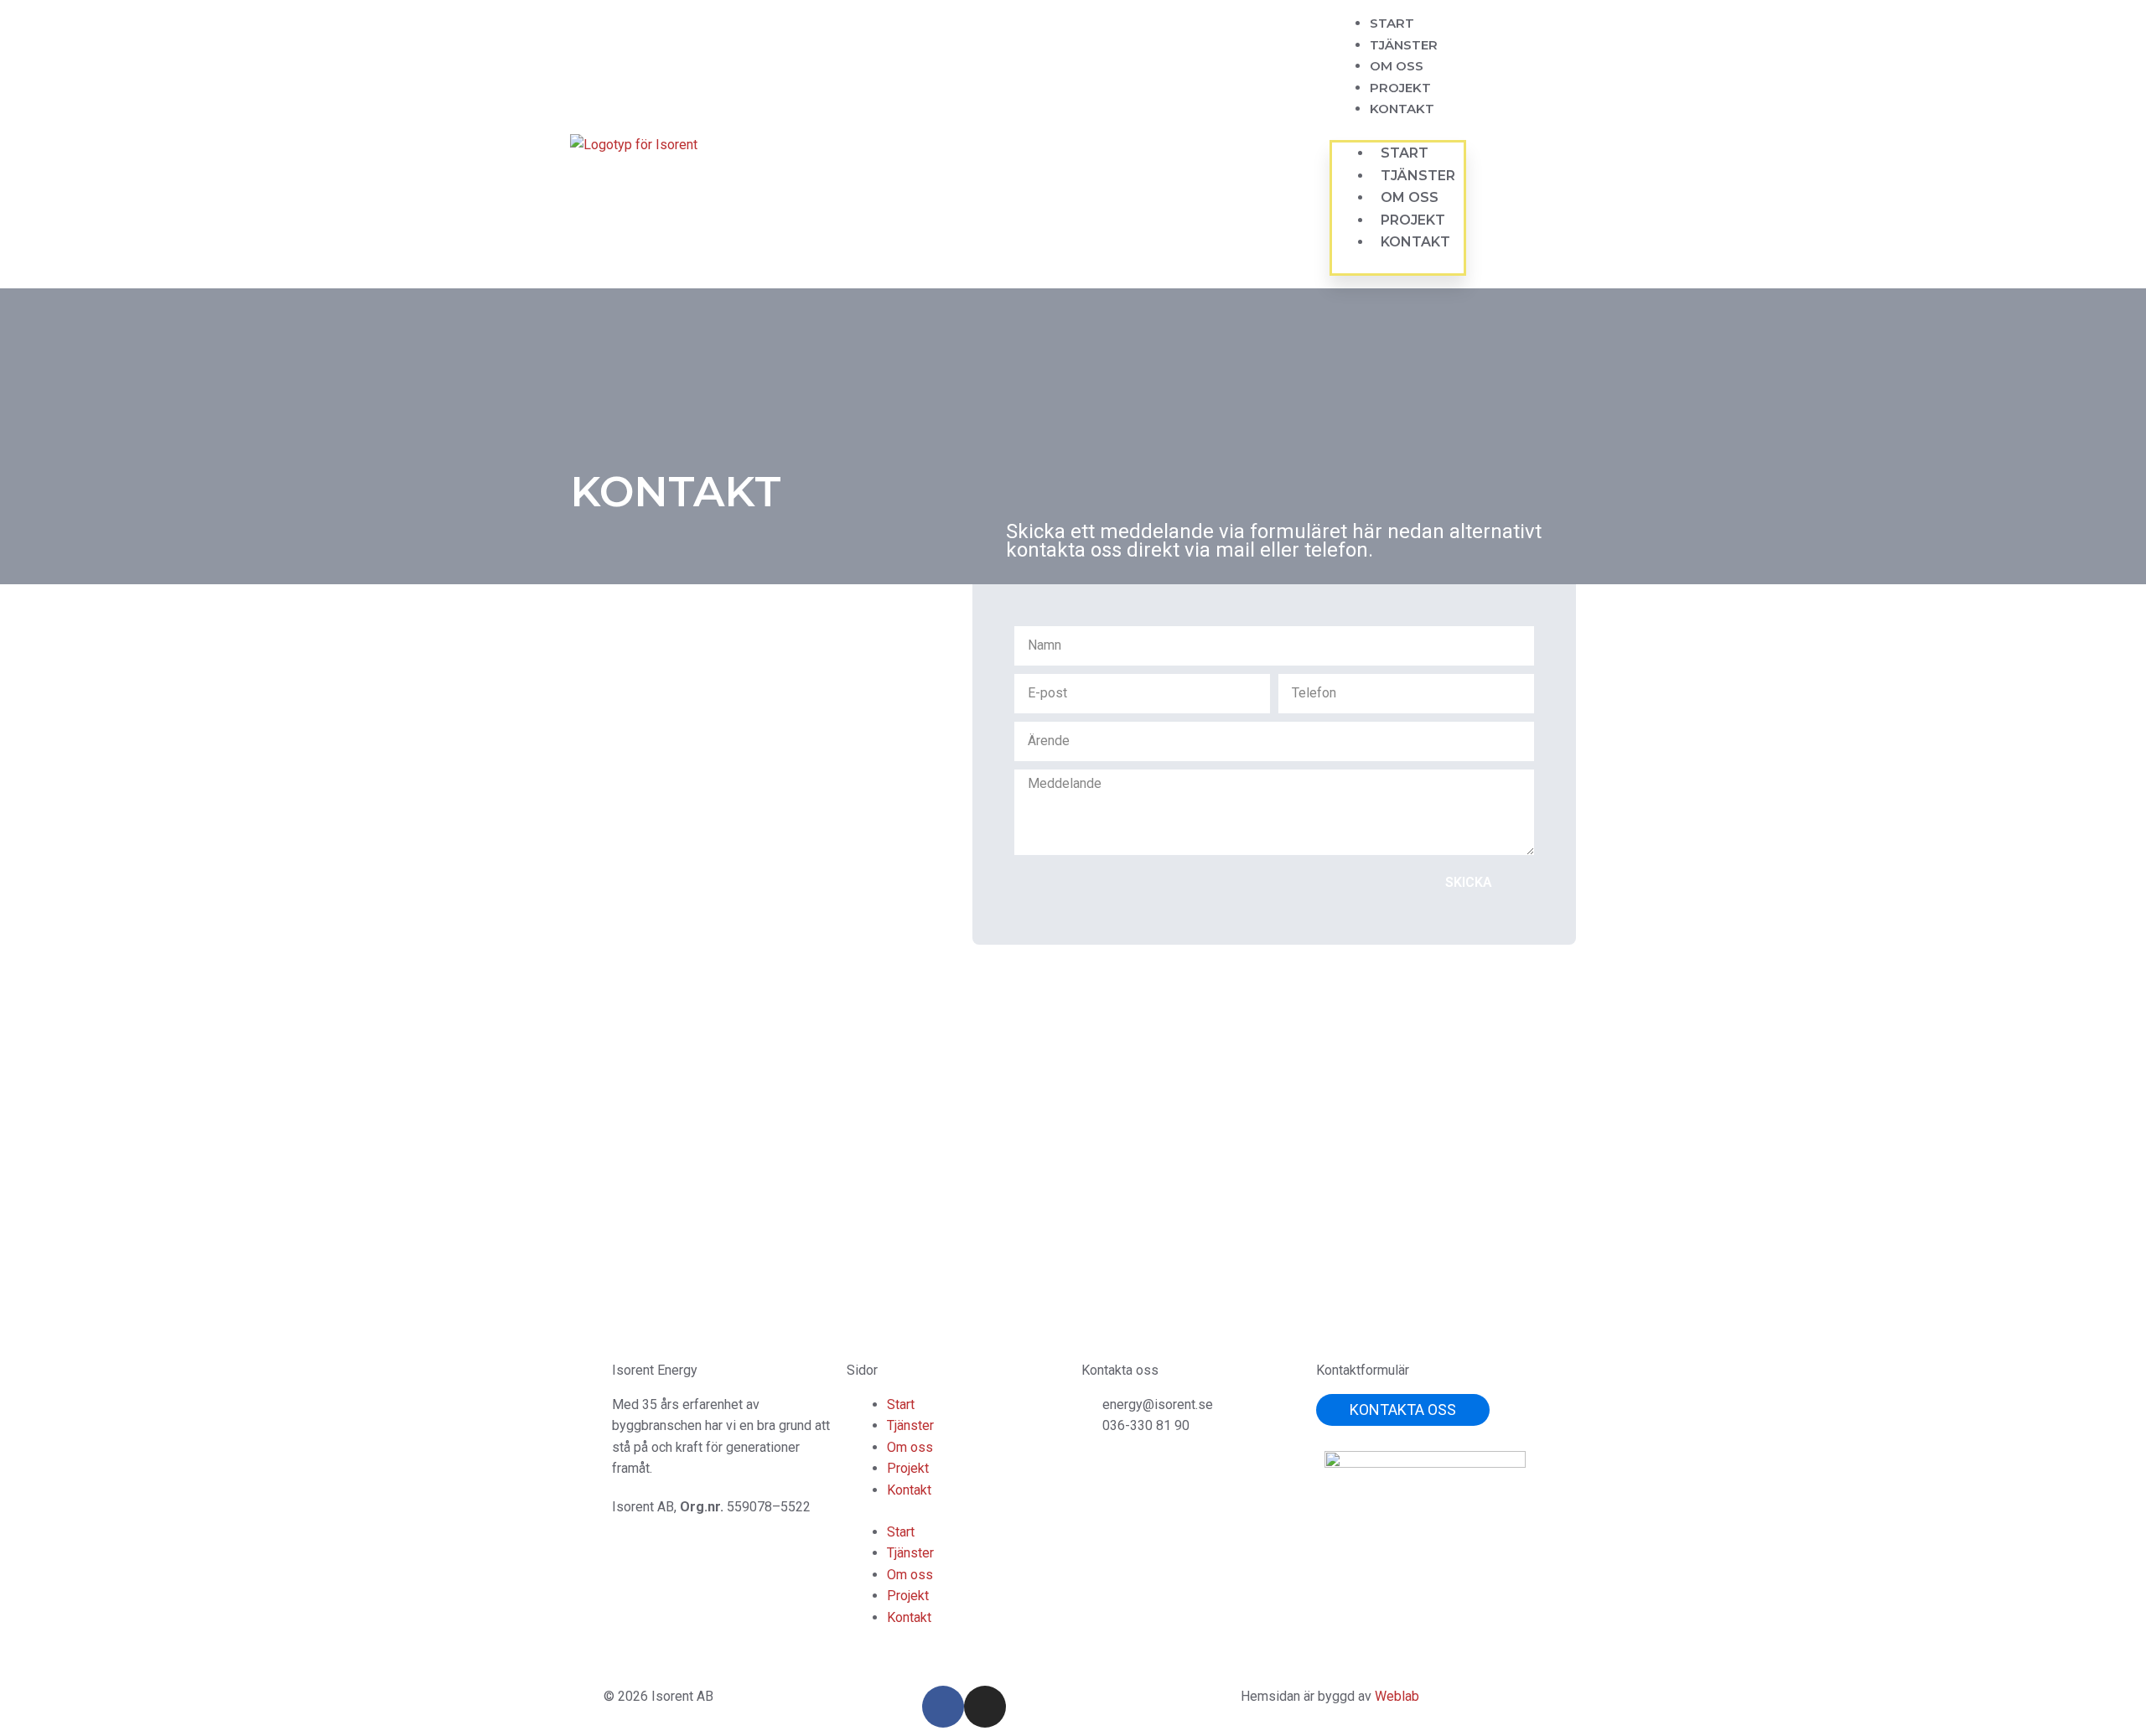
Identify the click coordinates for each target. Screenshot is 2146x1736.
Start (1392, 23)
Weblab (1397, 1696)
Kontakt (1402, 109)
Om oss (1397, 66)
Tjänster (1404, 45)
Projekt (1400, 88)
